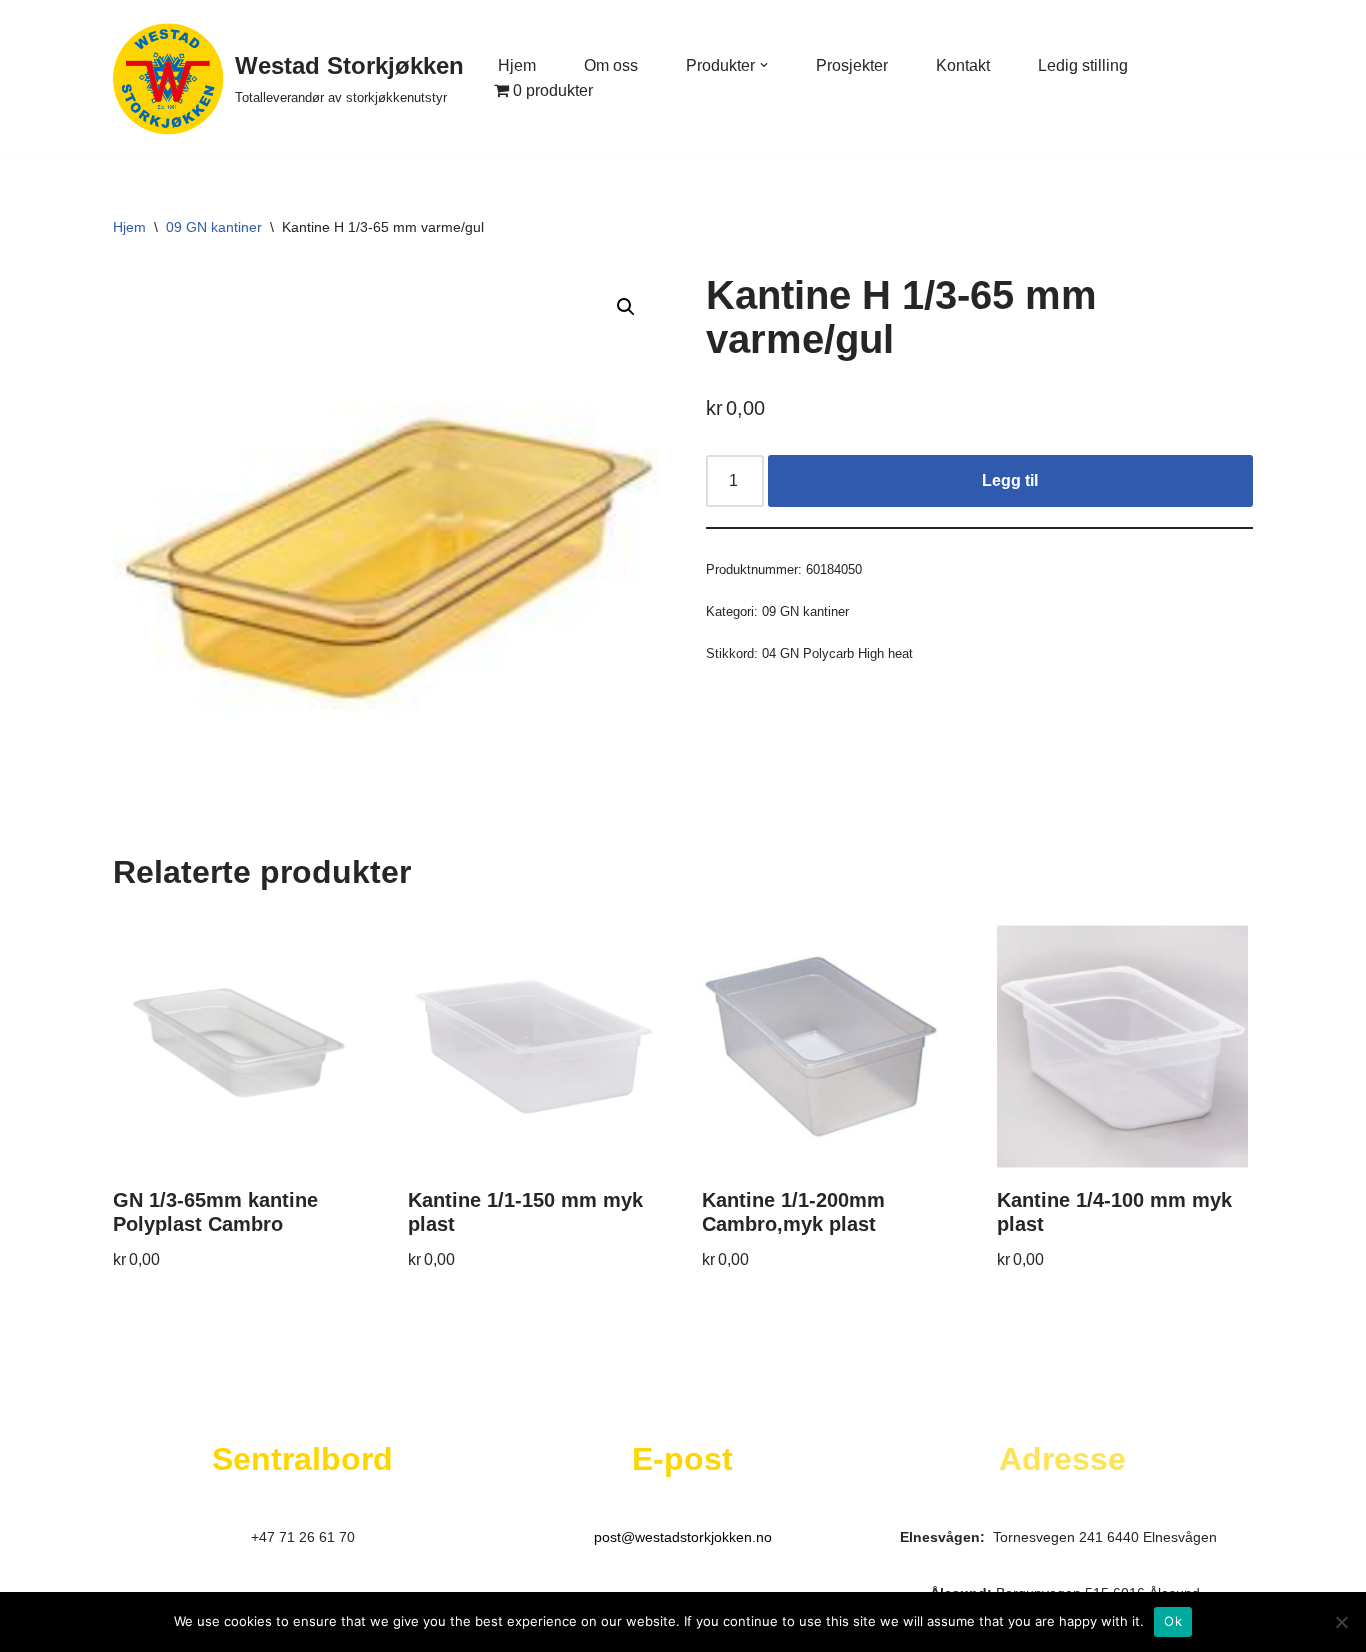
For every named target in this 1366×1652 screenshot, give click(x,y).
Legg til (1010, 480)
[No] (1341, 1622)
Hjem (517, 65)
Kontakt (963, 65)
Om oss (611, 65)
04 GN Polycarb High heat (837, 653)
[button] (764, 65)
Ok (1173, 1621)
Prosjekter (852, 65)
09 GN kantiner (214, 227)
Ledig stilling (1083, 65)
